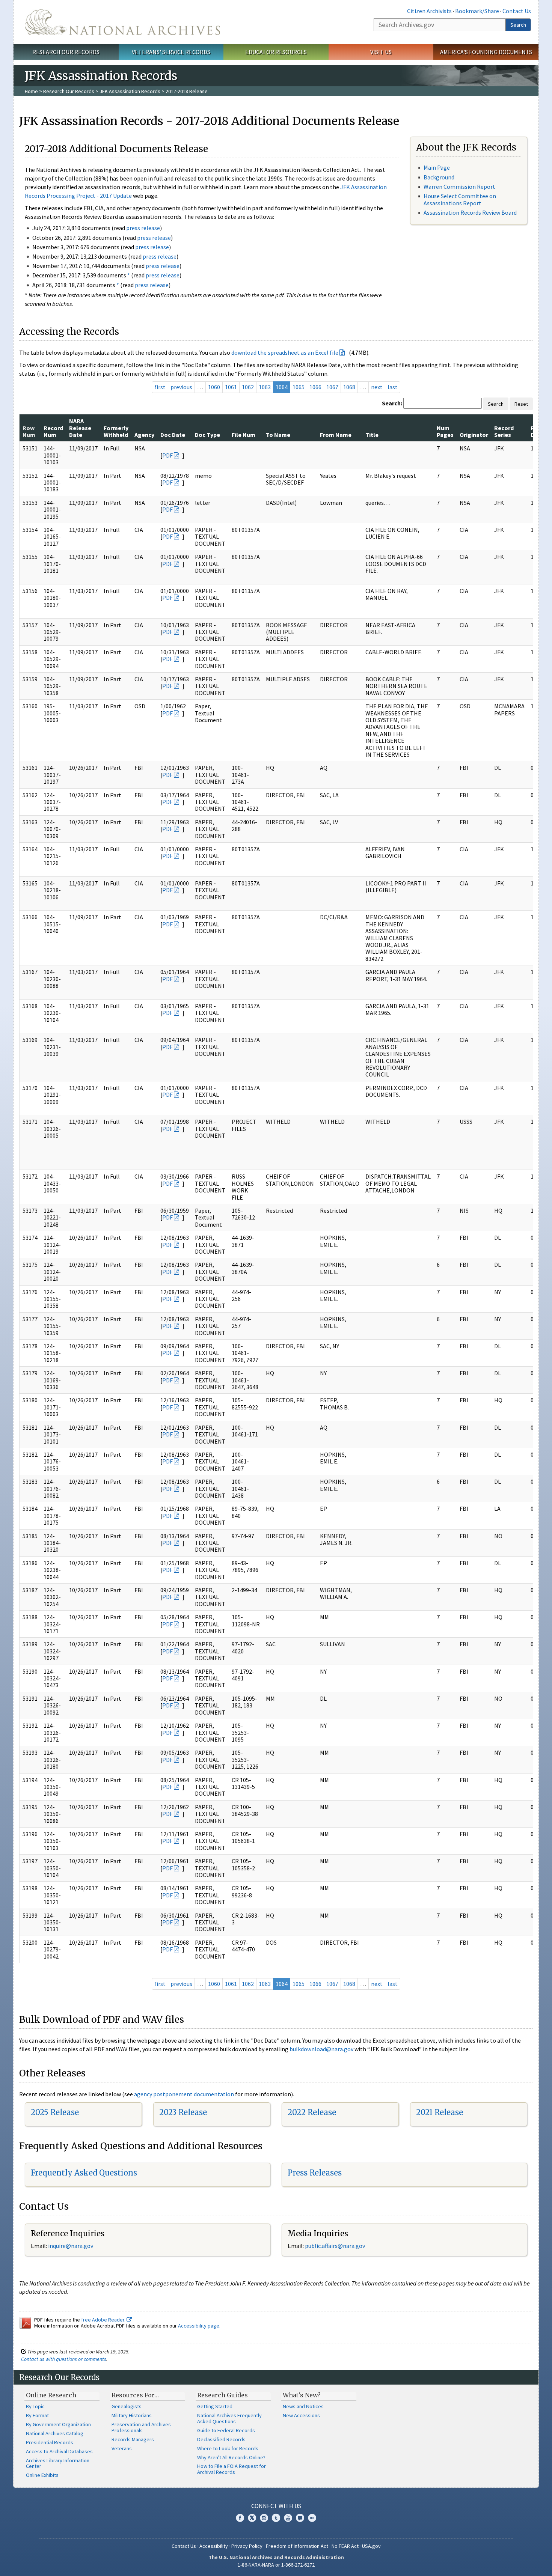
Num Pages (445, 431)
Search (518, 25)
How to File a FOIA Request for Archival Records (232, 2469)
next (377, 387)
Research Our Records (66, 52)
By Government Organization (58, 2424)
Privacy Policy (247, 2546)
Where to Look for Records (228, 2448)
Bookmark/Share (477, 11)
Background (439, 177)
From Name (336, 435)
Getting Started (215, 2406)
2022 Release (312, 2112)
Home (31, 91)
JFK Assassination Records (130, 91)
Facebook (240, 2518)
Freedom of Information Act (297, 2546)
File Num (244, 435)
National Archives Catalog (55, 2433)
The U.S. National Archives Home (122, 22)
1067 (332, 387)
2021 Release (440, 2112)
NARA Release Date (80, 428)
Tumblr (276, 2518)
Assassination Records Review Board (470, 212)
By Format (37, 2415)
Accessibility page (199, 2326)
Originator (474, 435)
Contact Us (517, 11)
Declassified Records (221, 2439)
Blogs (300, 2518)
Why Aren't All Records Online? (231, 2457)
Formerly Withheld (116, 431)
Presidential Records (50, 2442)
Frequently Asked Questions (84, 2173)
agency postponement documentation (184, 2094)
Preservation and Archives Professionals (141, 2427)
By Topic (35, 2406)
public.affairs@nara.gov (335, 2246)
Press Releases (315, 2173)
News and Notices (303, 2406)
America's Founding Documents (486, 52)
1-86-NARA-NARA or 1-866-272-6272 (276, 2565)
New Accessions (301, 2415)
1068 (349, 387)
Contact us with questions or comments (64, 2359)
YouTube (288, 2518)
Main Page (437, 167)
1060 (214, 387)
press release (143, 228)
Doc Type (207, 435)
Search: (392, 403)
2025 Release (55, 2112)
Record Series (504, 431)
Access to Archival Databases (59, 2451)
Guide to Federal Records (226, 2430)
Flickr (312, 2518)
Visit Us (381, 52)
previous (181, 387)
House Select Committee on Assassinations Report (460, 199)
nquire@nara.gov (71, 2246)
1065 (299, 387)
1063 (265, 387)
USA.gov (371, 2546)
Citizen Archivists (429, 11)
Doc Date (173, 435)
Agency (144, 435)
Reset (521, 404)
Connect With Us (276, 2506)
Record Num (53, 431)
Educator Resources (276, 52)
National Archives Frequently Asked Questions (229, 2418)
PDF (167, 455)
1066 (315, 387)
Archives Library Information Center (58, 2463)
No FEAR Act (345, 2546)
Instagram (264, 2518)
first (160, 387)
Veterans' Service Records (171, 52)
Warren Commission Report (459, 187)
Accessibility (214, 2546)
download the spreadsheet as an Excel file (285, 352)
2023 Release (183, 2112)
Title (372, 435)
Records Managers (133, 2439)
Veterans (122, 2448)
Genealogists (127, 2406)
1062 (248, 387)
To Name (278, 435)
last (393, 387)
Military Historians (132, 2415)
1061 (231, 387)
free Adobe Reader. (104, 2320)
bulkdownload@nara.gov (321, 2049)
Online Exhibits (42, 2475)
